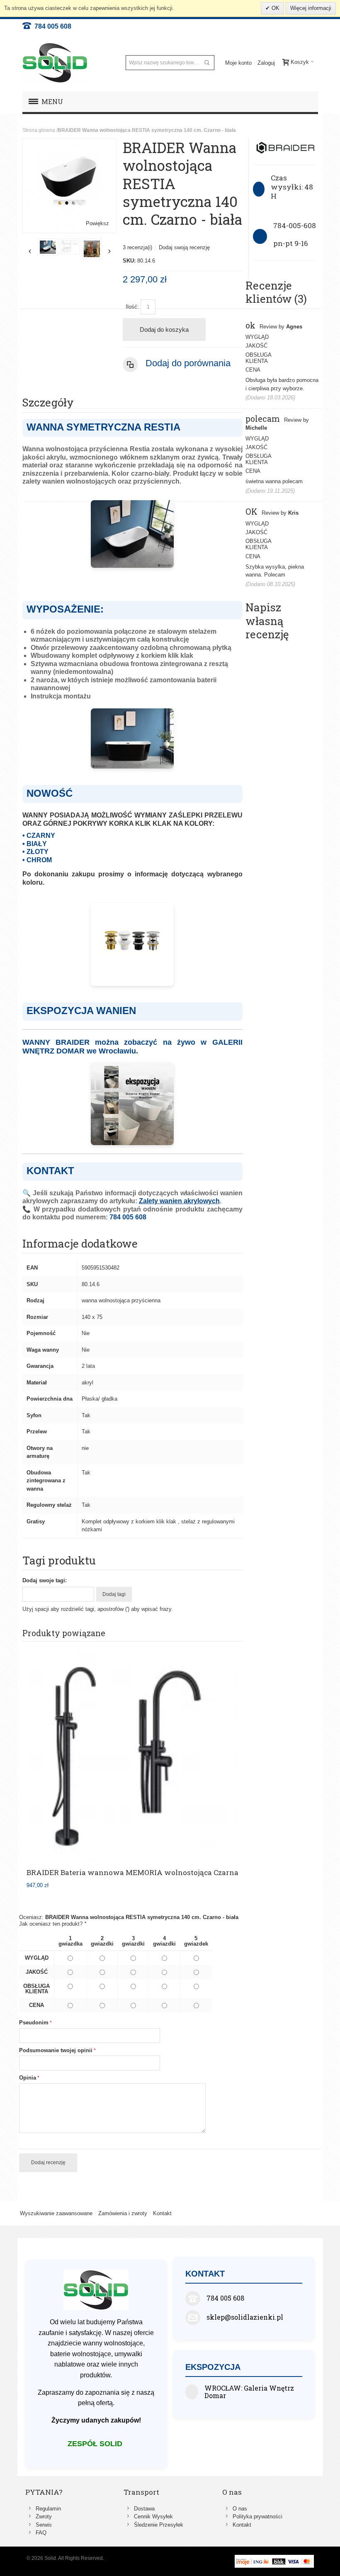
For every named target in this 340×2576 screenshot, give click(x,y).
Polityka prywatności (257, 2516)
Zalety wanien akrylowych (179, 1201)
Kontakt (162, 2213)
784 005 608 (51, 26)
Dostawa (144, 2509)
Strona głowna (39, 130)
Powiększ (97, 223)
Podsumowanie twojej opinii (56, 2050)
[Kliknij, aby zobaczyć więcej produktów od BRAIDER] (285, 148)
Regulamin (48, 2509)
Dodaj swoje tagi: (45, 1580)
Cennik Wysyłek (153, 2516)
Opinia (28, 2078)
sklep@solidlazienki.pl (245, 2317)
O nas (240, 2509)
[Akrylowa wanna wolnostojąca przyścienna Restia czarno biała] (93, 249)
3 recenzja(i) (137, 247)
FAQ (41, 2533)
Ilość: (132, 307)
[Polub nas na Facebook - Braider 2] (71, 247)
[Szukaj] (207, 63)
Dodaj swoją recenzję (184, 247)
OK (275, 8)
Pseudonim (34, 2023)
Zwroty (44, 2516)
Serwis (44, 2525)
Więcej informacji (311, 8)
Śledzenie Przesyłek (159, 2525)
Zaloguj (266, 63)
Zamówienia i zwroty (123, 2213)
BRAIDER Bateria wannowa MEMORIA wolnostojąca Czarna (132, 1872)
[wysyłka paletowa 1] (49, 249)
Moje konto (238, 63)
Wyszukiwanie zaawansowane (56, 2213)
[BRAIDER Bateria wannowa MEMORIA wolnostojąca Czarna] (132, 1756)
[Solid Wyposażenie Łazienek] (55, 63)
